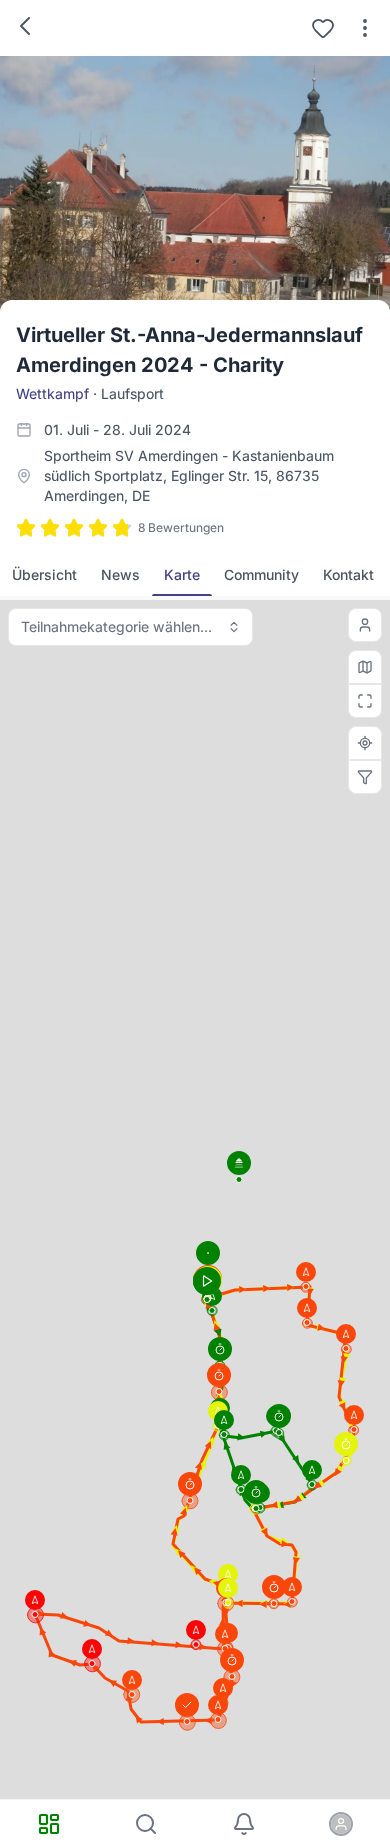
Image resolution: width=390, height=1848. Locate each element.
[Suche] (147, 1824)
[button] (190, 1488)
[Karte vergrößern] (365, 701)
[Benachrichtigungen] (244, 1824)
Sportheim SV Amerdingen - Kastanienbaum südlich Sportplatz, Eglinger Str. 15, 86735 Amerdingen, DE (189, 475)
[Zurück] (25, 26)
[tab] (44, 575)
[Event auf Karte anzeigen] (365, 743)
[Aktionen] (365, 28)
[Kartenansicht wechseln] (365, 667)
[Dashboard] (49, 1824)
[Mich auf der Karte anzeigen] (365, 625)
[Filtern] (365, 777)
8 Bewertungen (181, 527)
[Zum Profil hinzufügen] (323, 28)
